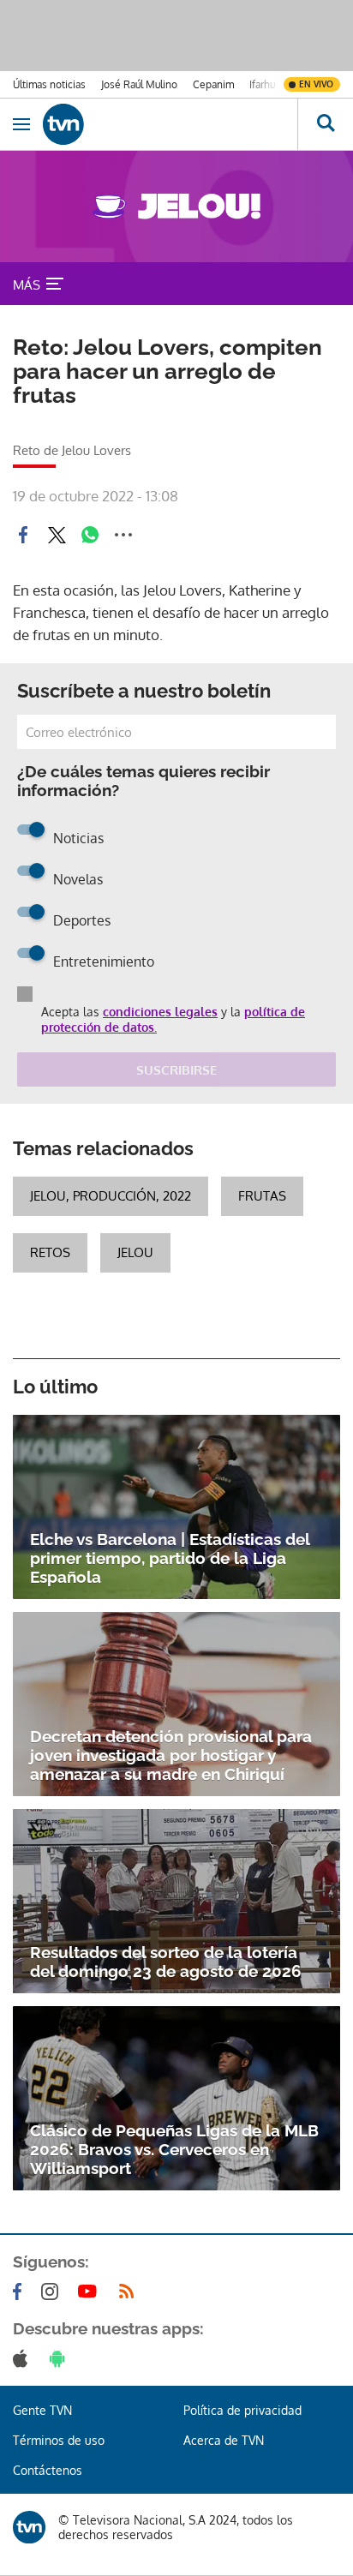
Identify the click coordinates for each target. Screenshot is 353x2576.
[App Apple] (24, 2358)
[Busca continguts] (325, 124)
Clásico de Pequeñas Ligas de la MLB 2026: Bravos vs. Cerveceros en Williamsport (174, 2149)
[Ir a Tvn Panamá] (170, 124)
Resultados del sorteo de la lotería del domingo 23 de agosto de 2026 (166, 1962)
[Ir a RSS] (130, 2291)
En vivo (316, 84)
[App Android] (61, 2358)
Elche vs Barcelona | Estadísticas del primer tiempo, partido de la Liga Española (170, 1558)
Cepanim (213, 84)
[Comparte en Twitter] (57, 535)
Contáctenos (48, 2470)
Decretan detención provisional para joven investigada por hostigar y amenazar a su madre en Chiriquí (171, 1755)
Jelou (135, 1252)
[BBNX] (29, 2527)
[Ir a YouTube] (91, 2291)
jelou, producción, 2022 (111, 1196)
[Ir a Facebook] (21, 2291)
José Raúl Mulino (139, 84)
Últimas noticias (49, 84)
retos (50, 1252)
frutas (262, 1196)
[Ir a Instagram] (53, 2291)
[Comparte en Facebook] (23, 535)
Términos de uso (59, 2440)
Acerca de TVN (224, 2440)
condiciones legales (160, 1012)
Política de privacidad (242, 2410)
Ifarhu (262, 84)
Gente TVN (42, 2410)
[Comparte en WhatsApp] (90, 535)
